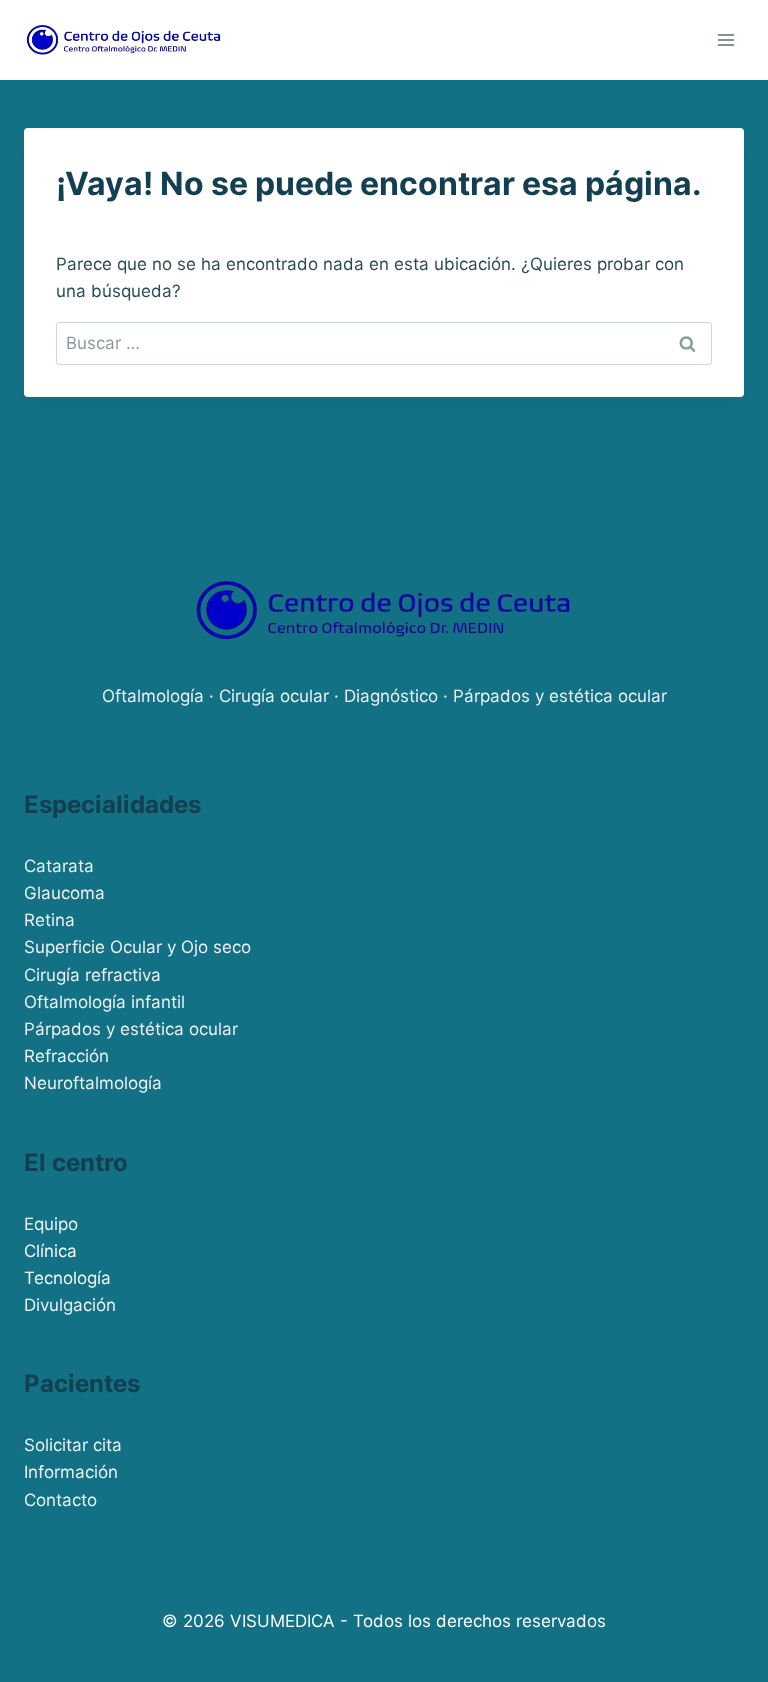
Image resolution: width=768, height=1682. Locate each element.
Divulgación (70, 1305)
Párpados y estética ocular (131, 1029)
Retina (49, 920)
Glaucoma (64, 893)
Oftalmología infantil (104, 1002)
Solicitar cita (73, 1445)
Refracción (66, 1056)
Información (71, 1472)
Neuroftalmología (93, 1083)
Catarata (59, 866)
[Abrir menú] (725, 39)
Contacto (60, 1500)
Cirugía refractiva (92, 975)
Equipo (51, 1224)
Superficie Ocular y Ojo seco (137, 947)
